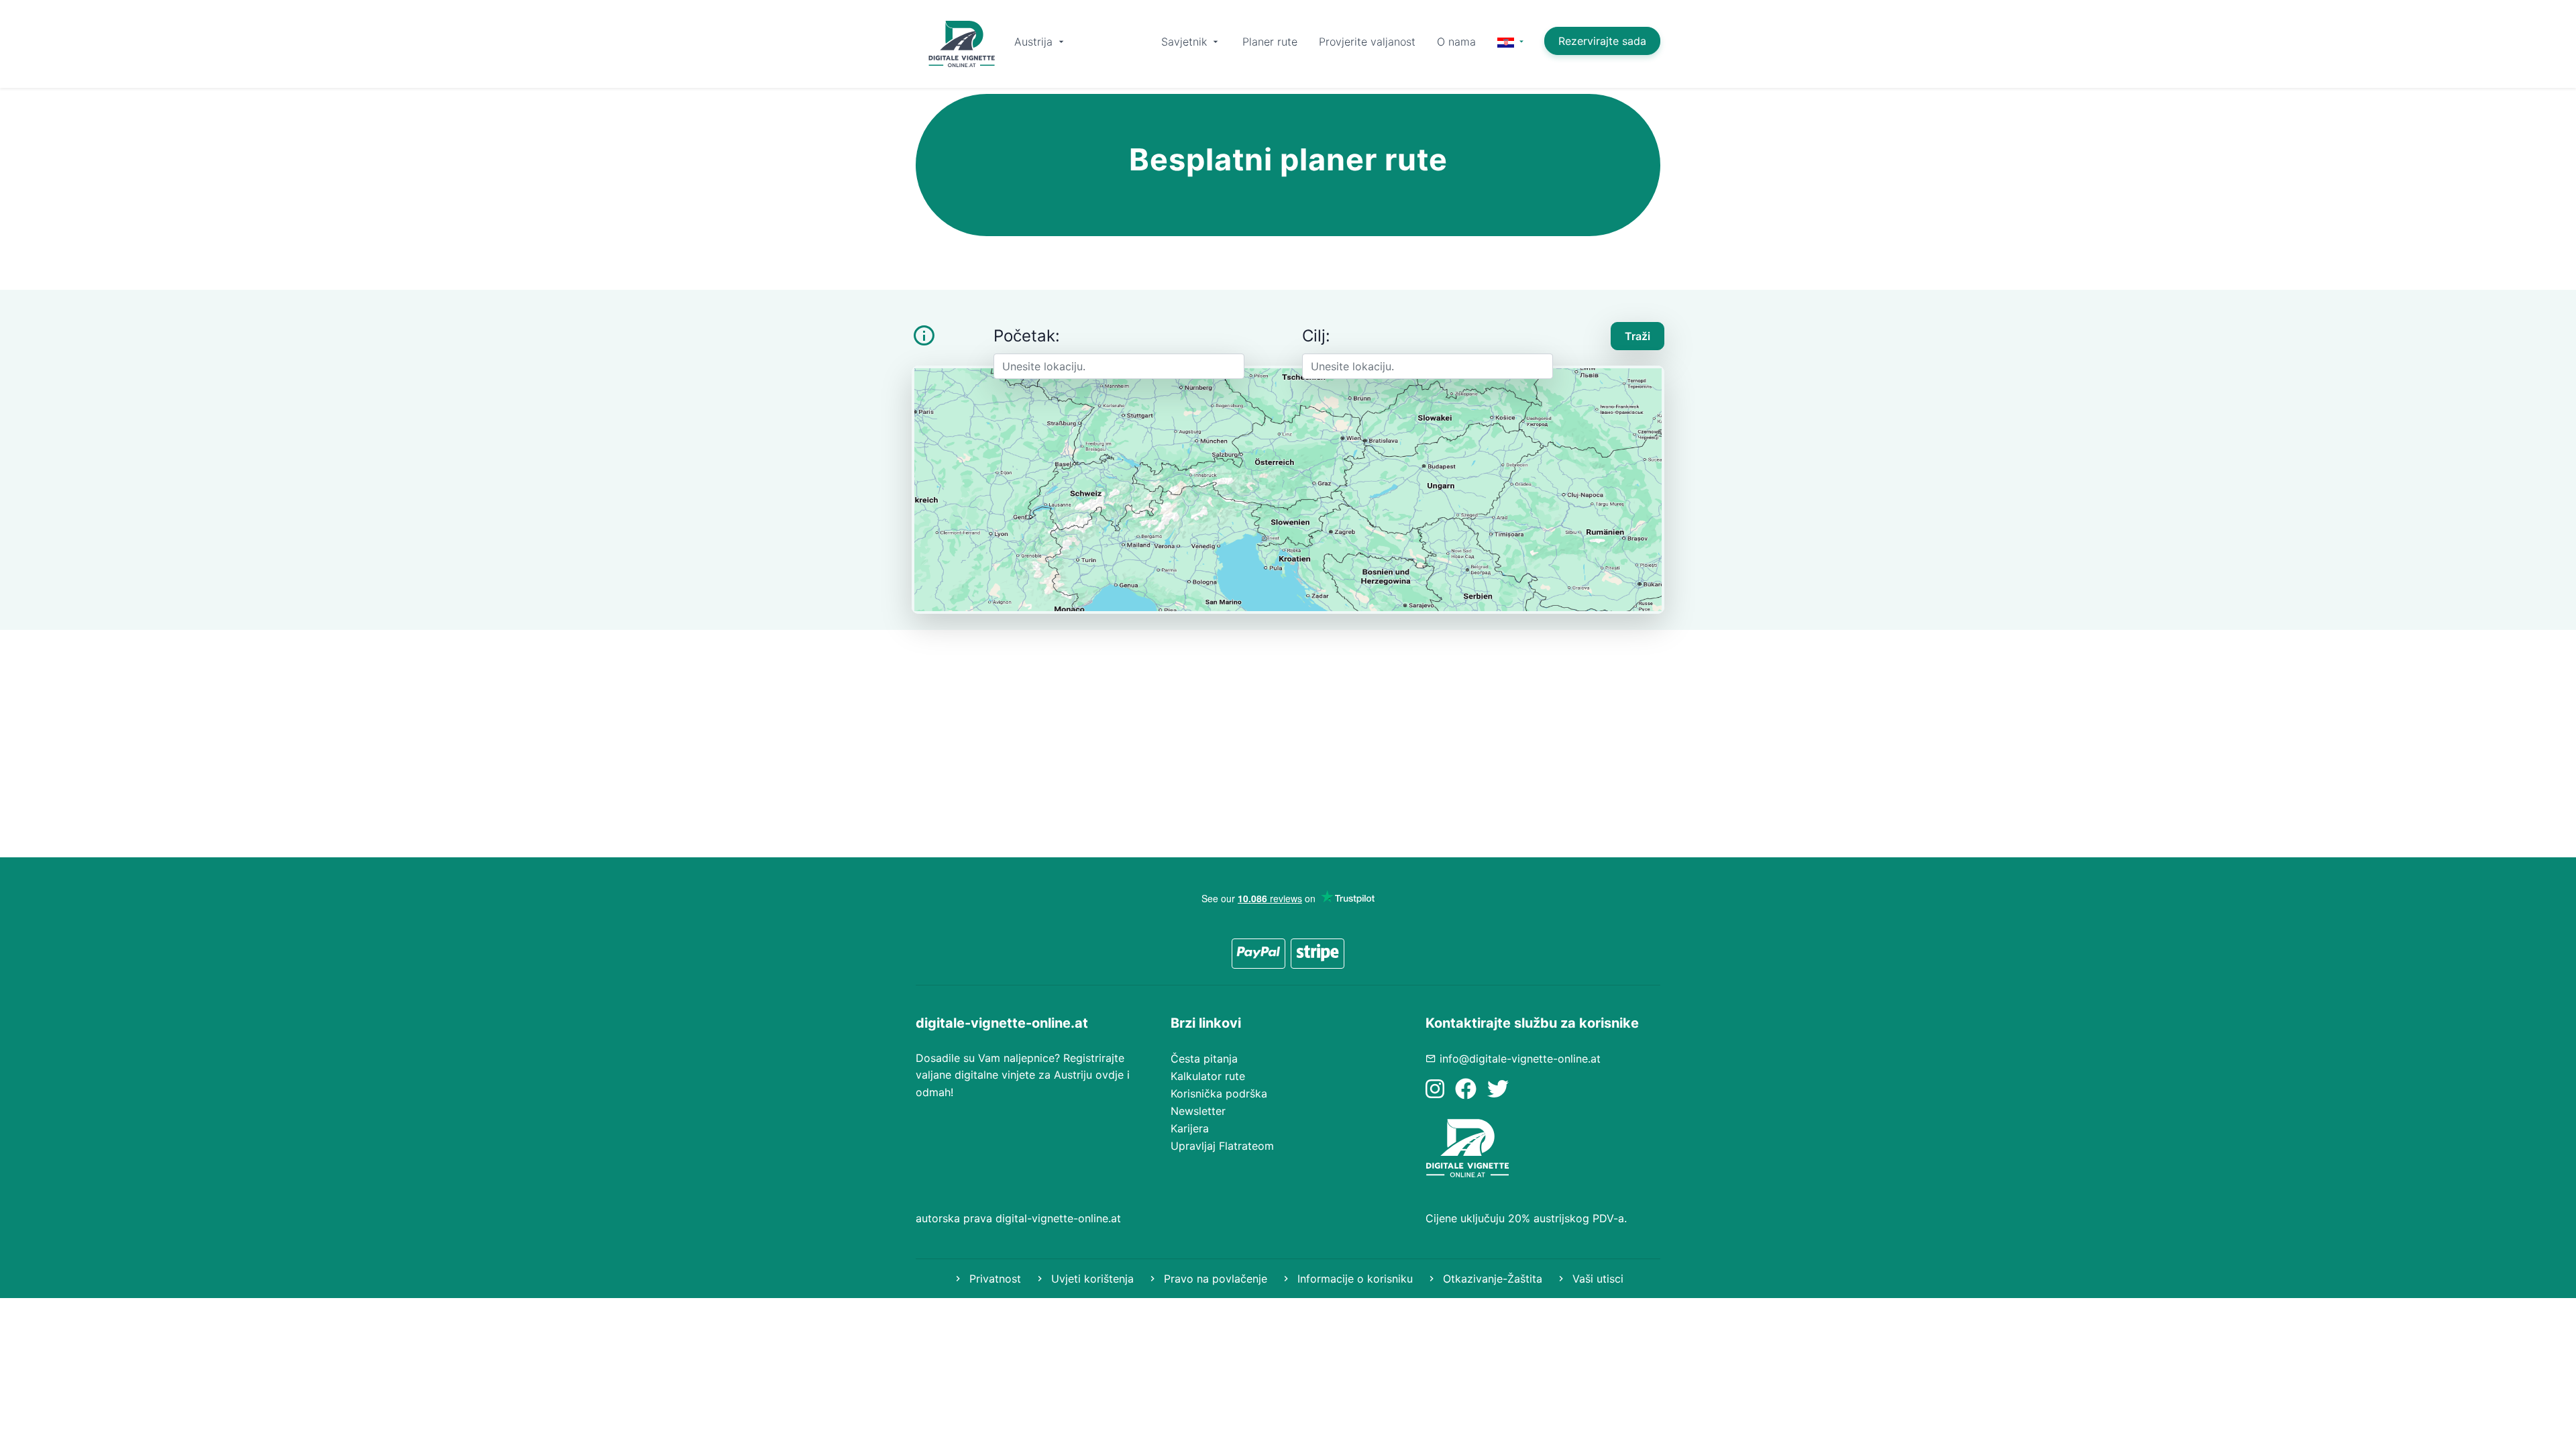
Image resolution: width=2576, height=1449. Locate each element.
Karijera (1190, 1128)
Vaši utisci (1596, 1279)
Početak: (1027, 336)
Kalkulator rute (1208, 1076)
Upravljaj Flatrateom (1222, 1146)
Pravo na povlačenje (1214, 1279)
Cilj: (1316, 336)
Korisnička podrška (1219, 1093)
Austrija (1035, 42)
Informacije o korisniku (1353, 1279)
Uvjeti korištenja (1091, 1279)
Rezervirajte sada (1602, 41)
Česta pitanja (1204, 1059)
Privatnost (994, 1279)
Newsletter (1198, 1111)
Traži (1638, 336)
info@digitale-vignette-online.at (1520, 1059)
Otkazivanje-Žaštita (1491, 1279)
